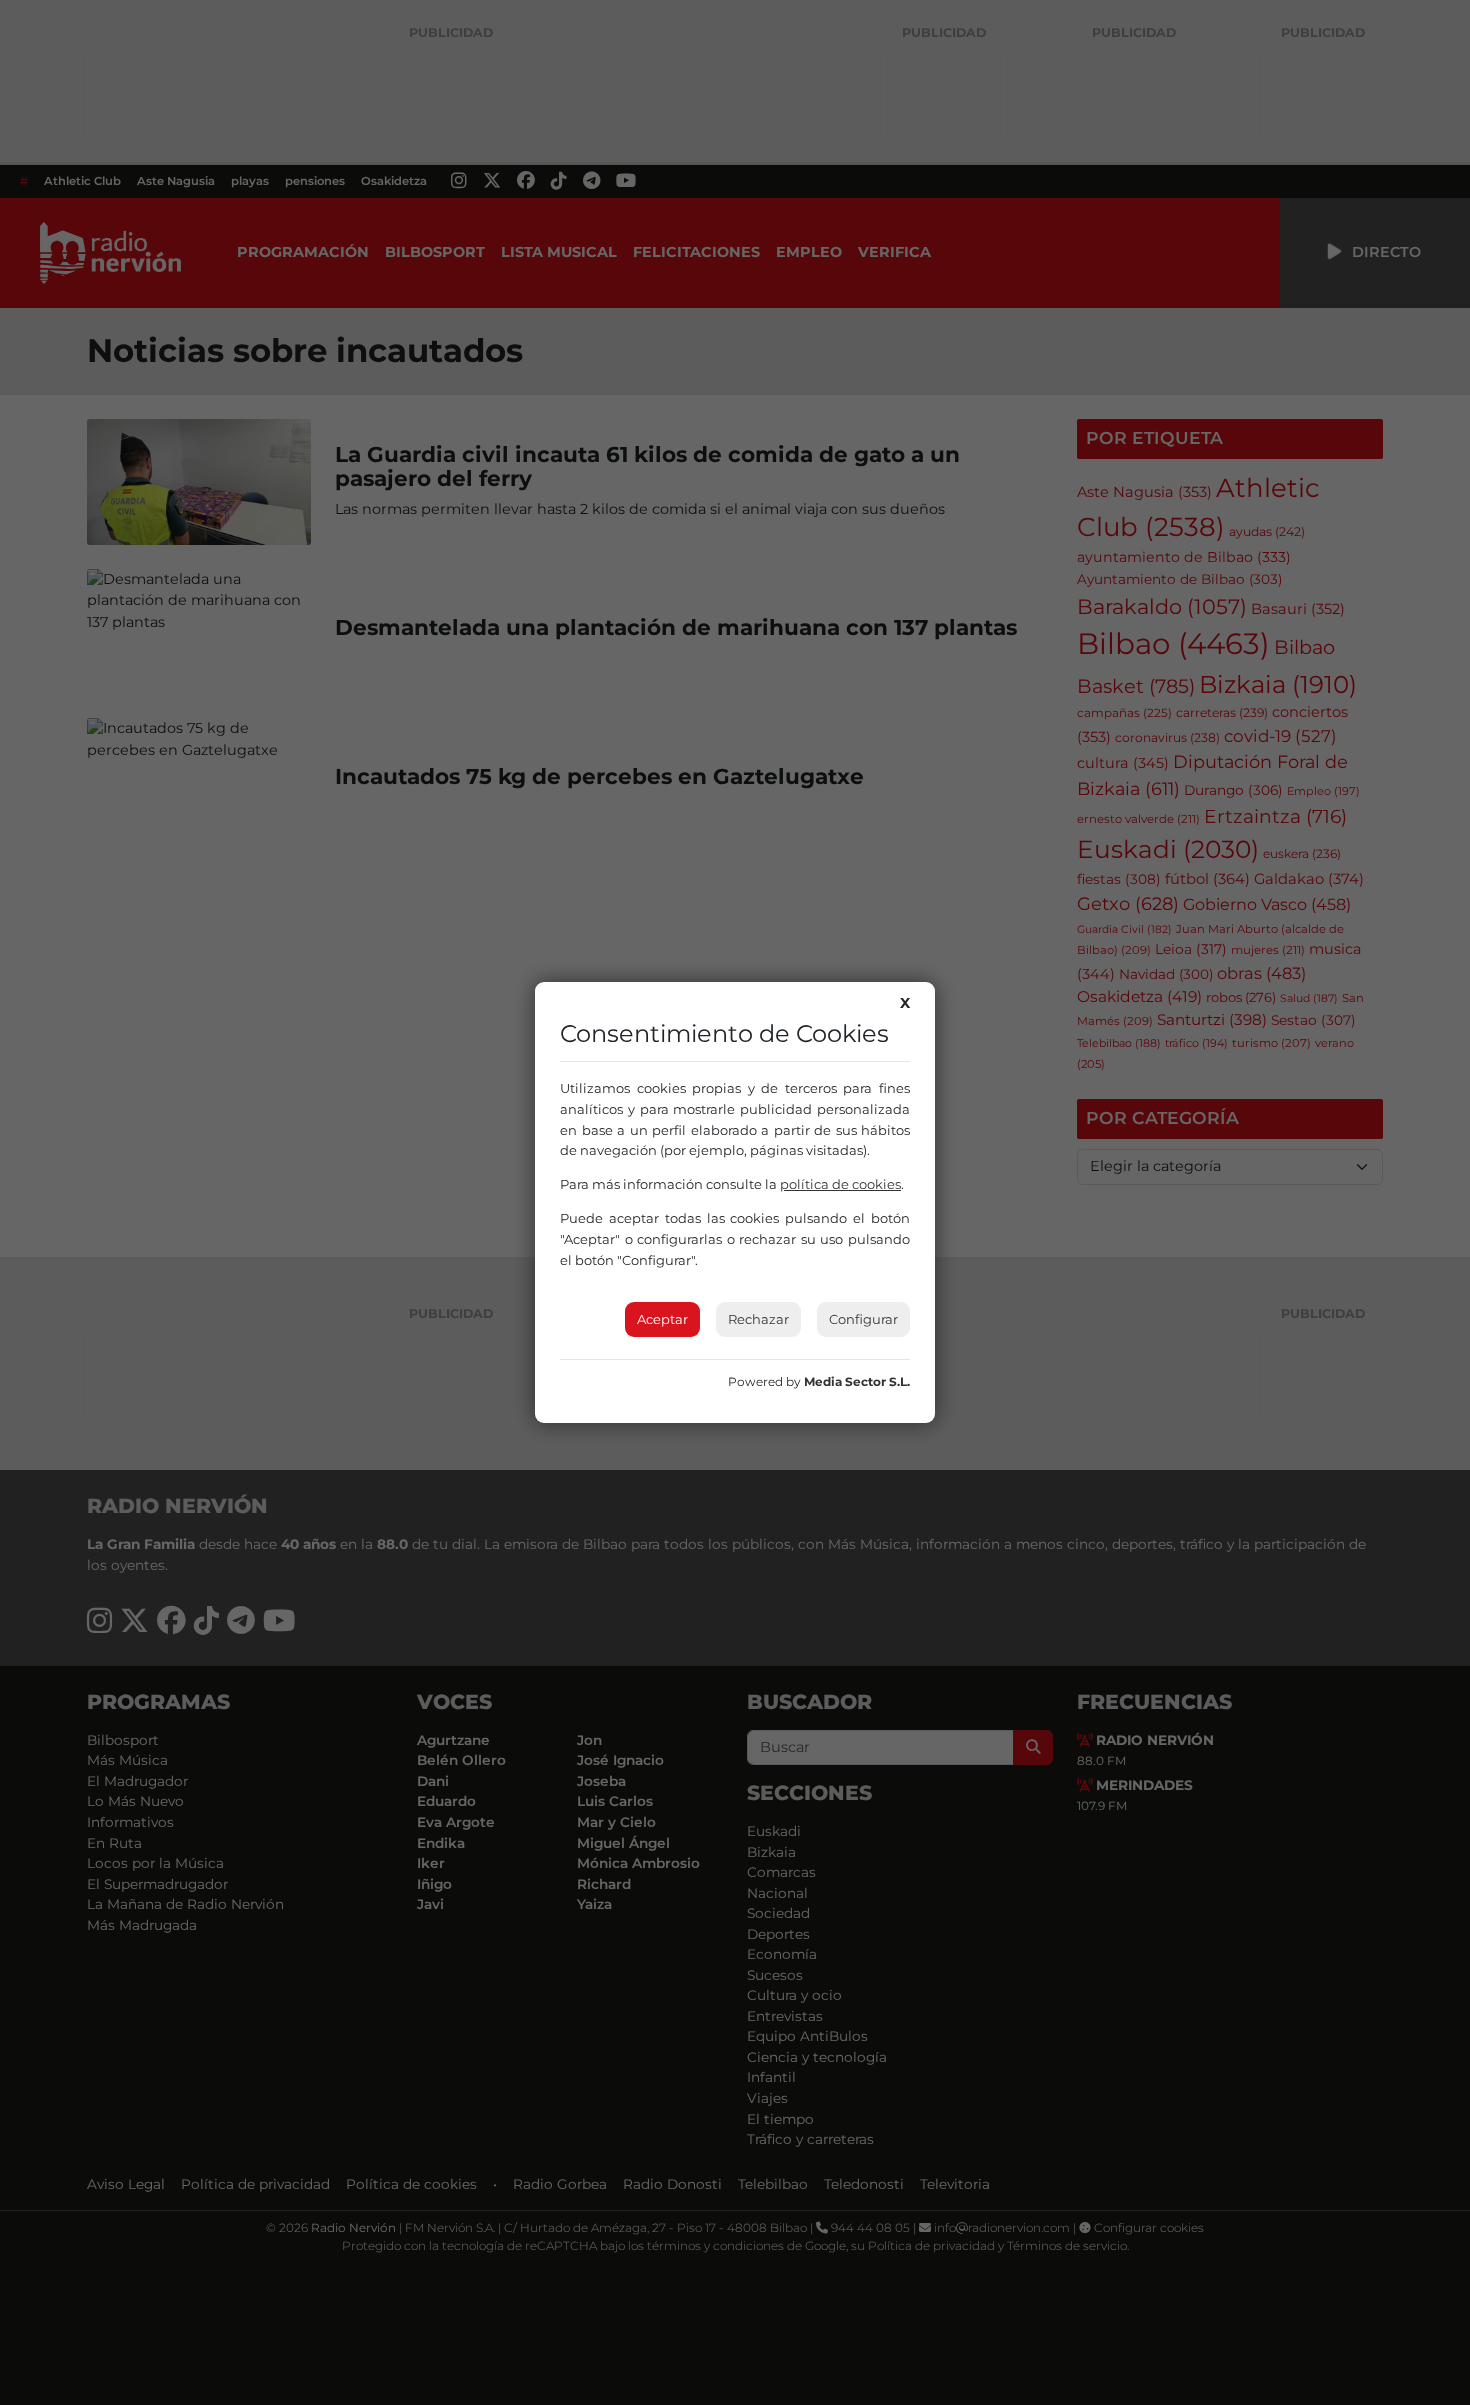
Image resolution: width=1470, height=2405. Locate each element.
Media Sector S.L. (857, 1381)
